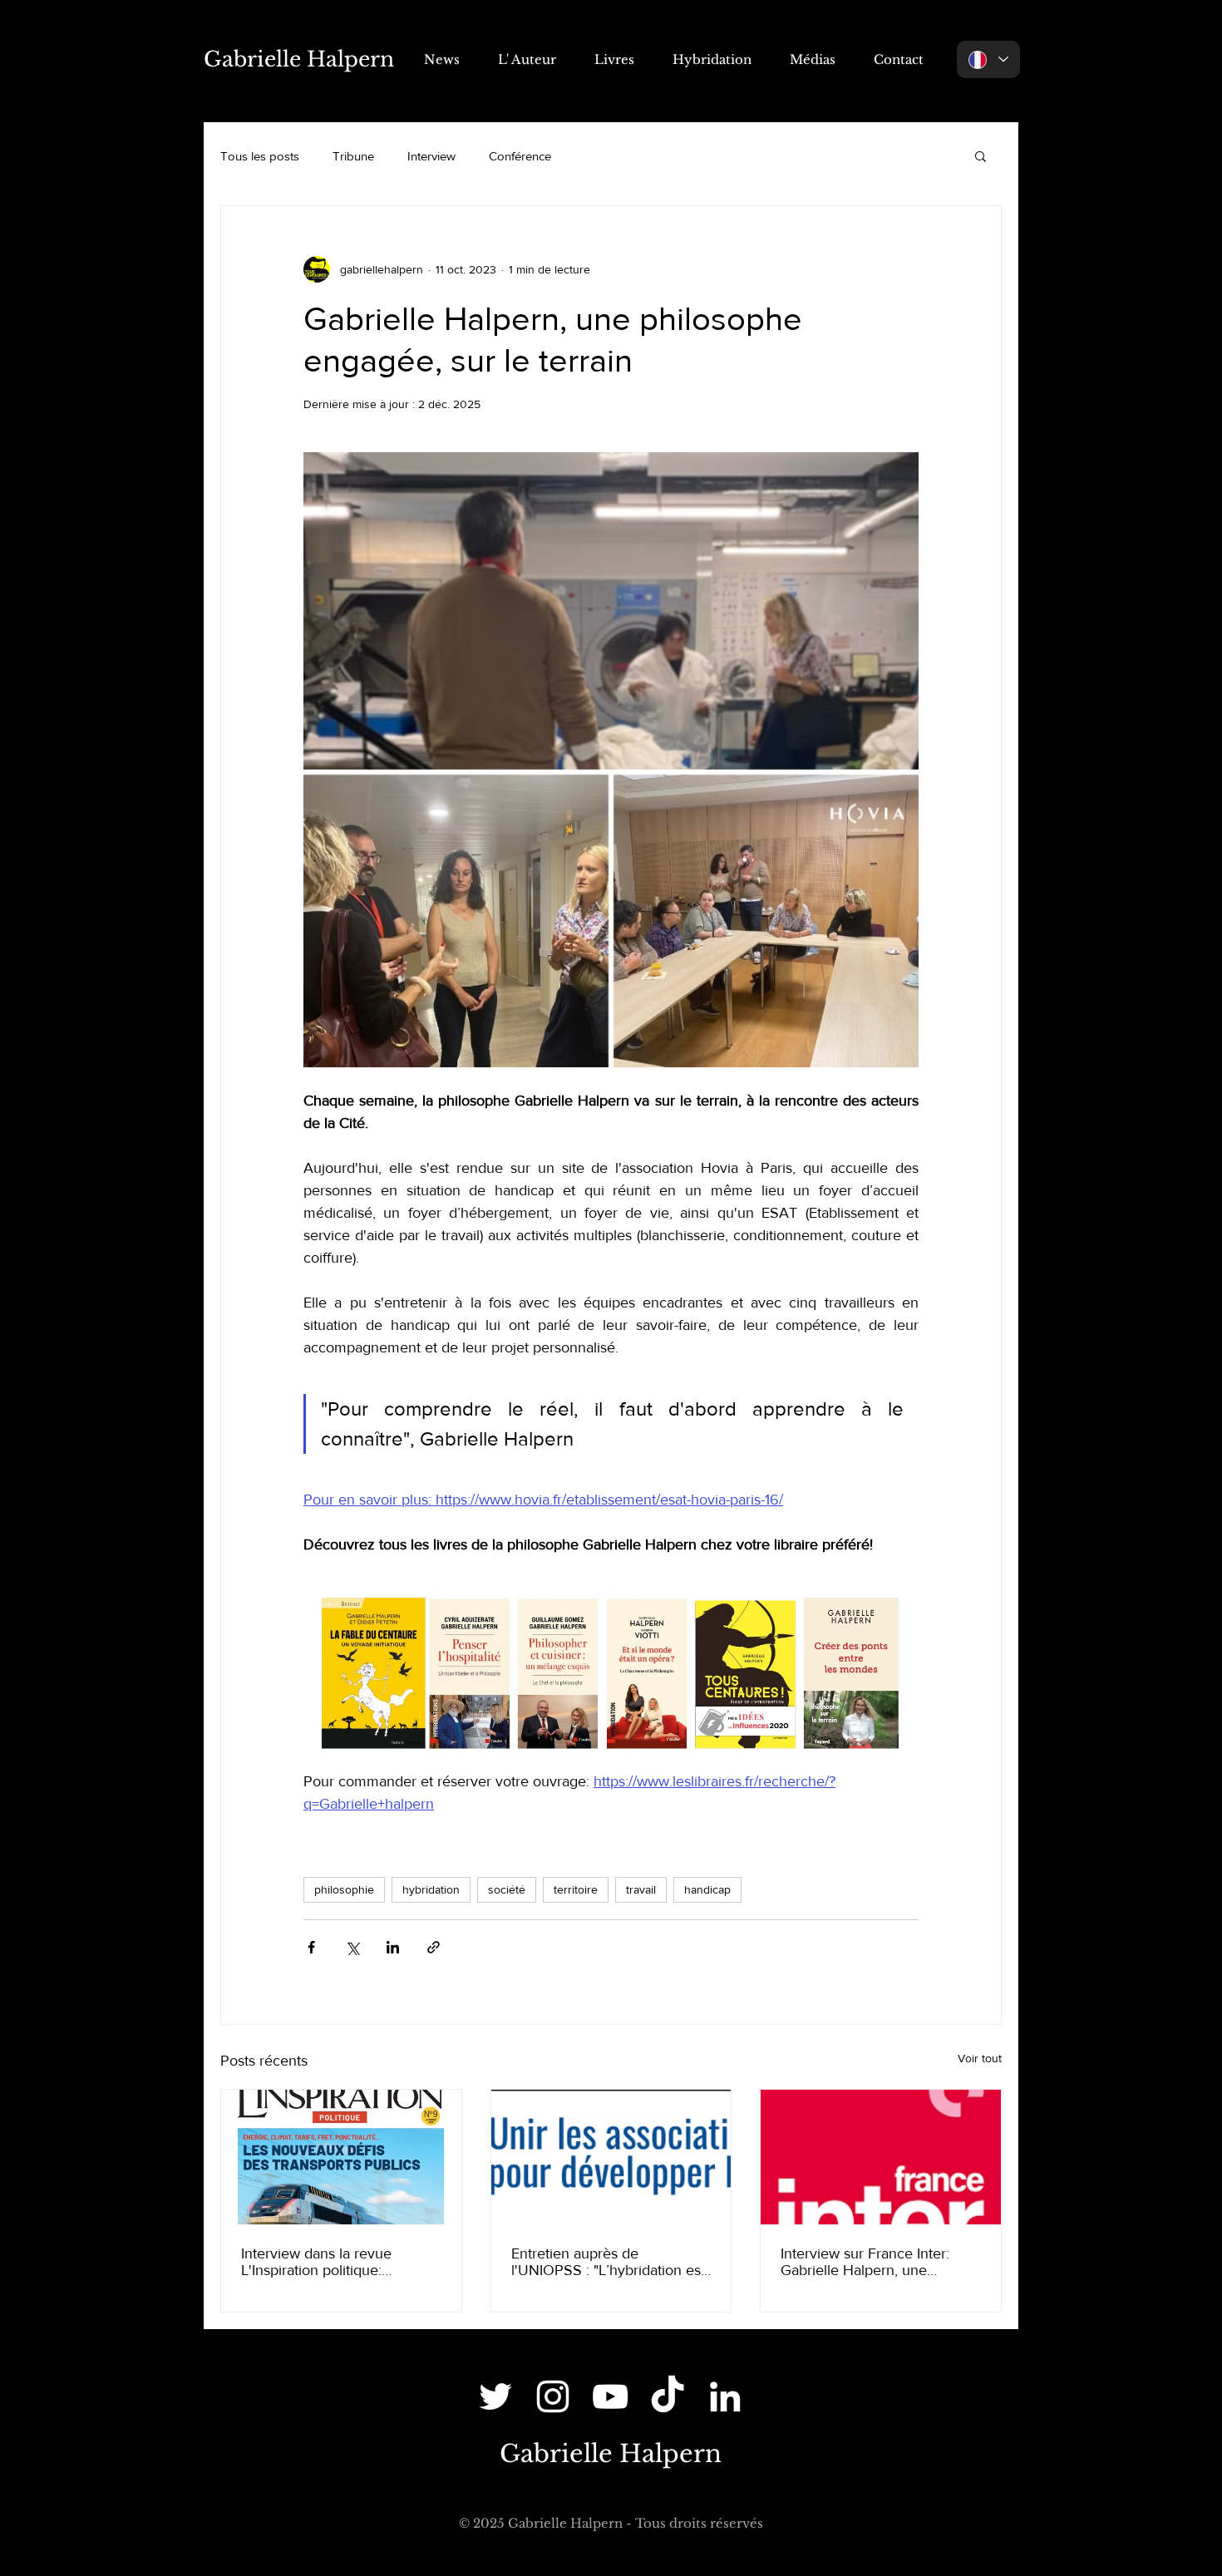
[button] (981, 155)
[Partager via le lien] (434, 1947)
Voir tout (980, 2058)
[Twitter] (495, 2396)
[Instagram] (553, 2396)
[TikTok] (668, 2396)
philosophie (344, 1889)
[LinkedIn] (725, 2396)
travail (641, 1889)
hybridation (431, 1889)
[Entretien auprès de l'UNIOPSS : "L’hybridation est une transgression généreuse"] (611, 2157)
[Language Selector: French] (988, 59)
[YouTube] (610, 2396)
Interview (431, 156)
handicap (707, 1889)
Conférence (520, 156)
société (507, 1889)
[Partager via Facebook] (311, 1947)
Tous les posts (260, 156)
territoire (576, 1889)
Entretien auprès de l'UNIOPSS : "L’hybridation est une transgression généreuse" (609, 2262)
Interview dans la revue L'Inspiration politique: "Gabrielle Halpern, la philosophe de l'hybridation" (331, 2262)
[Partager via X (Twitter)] (352, 1947)
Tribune (353, 156)
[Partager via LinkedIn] (393, 1947)
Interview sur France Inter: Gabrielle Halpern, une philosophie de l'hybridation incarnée (870, 2262)
